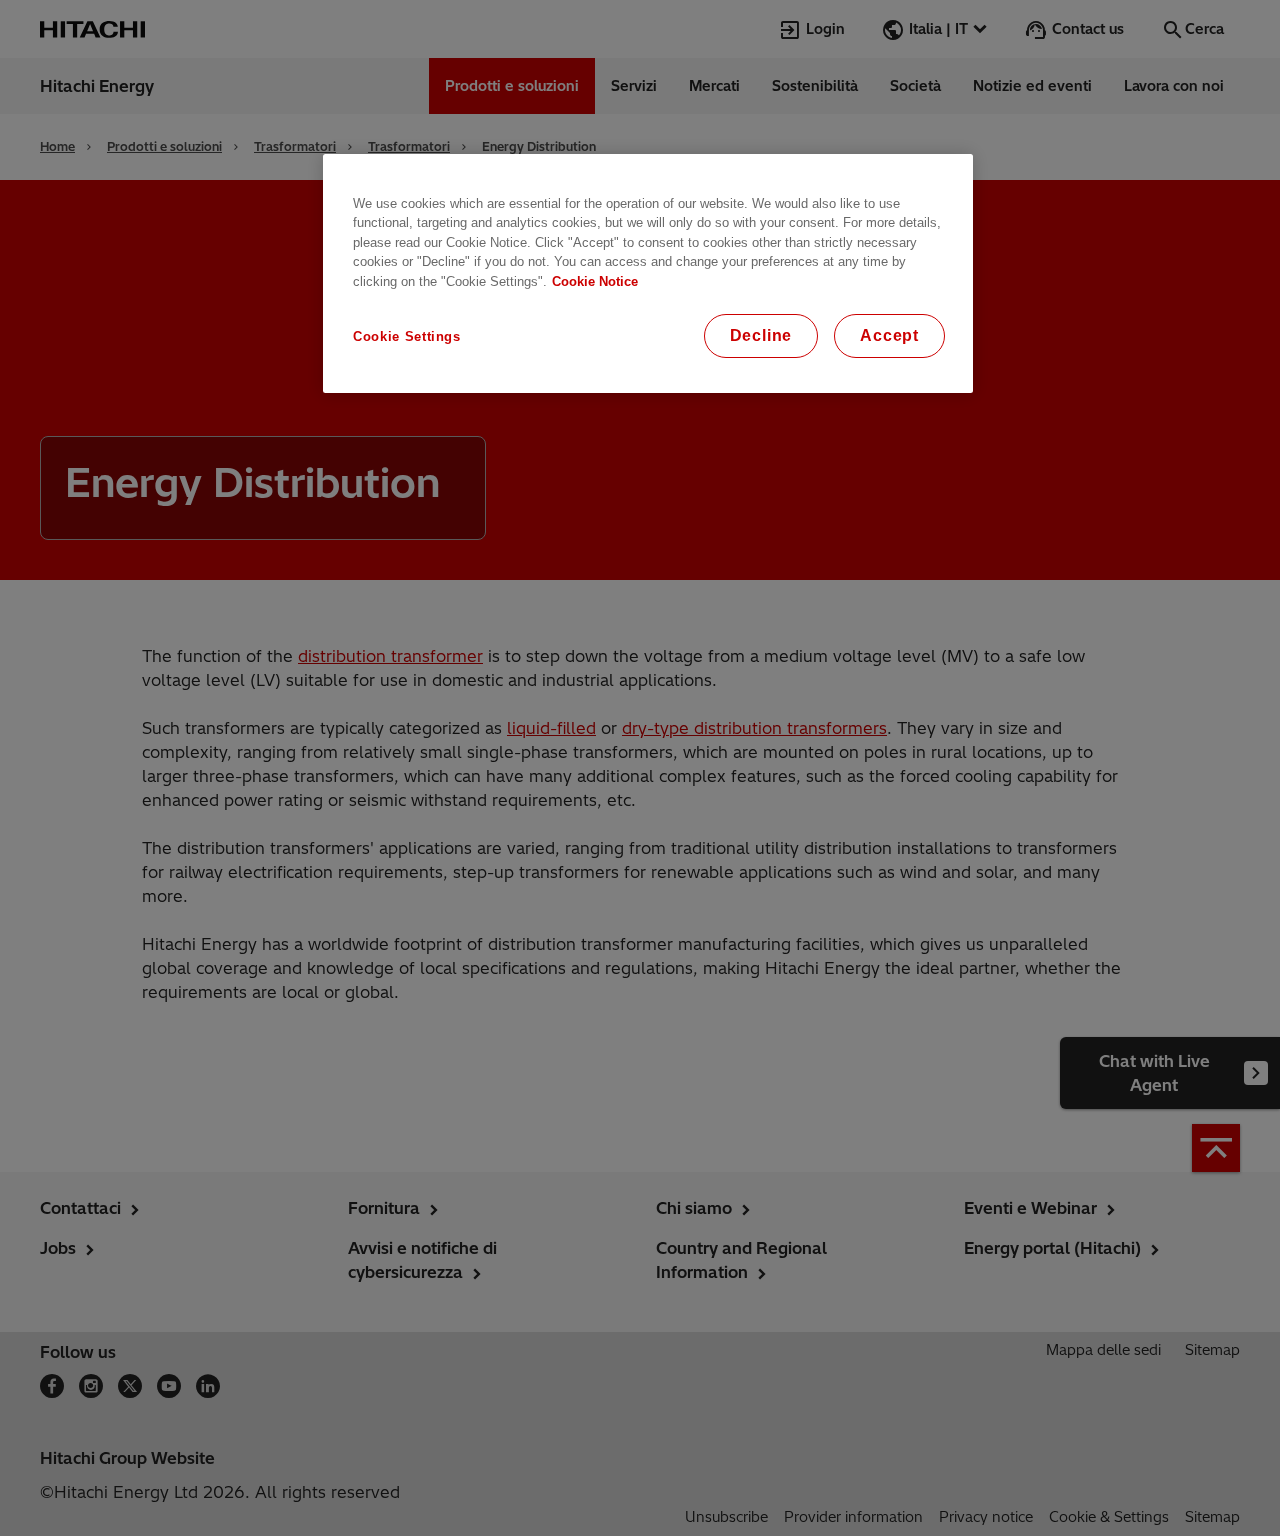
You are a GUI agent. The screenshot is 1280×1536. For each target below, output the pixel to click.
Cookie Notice (595, 281)
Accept (889, 335)
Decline (761, 335)
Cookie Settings (407, 336)
